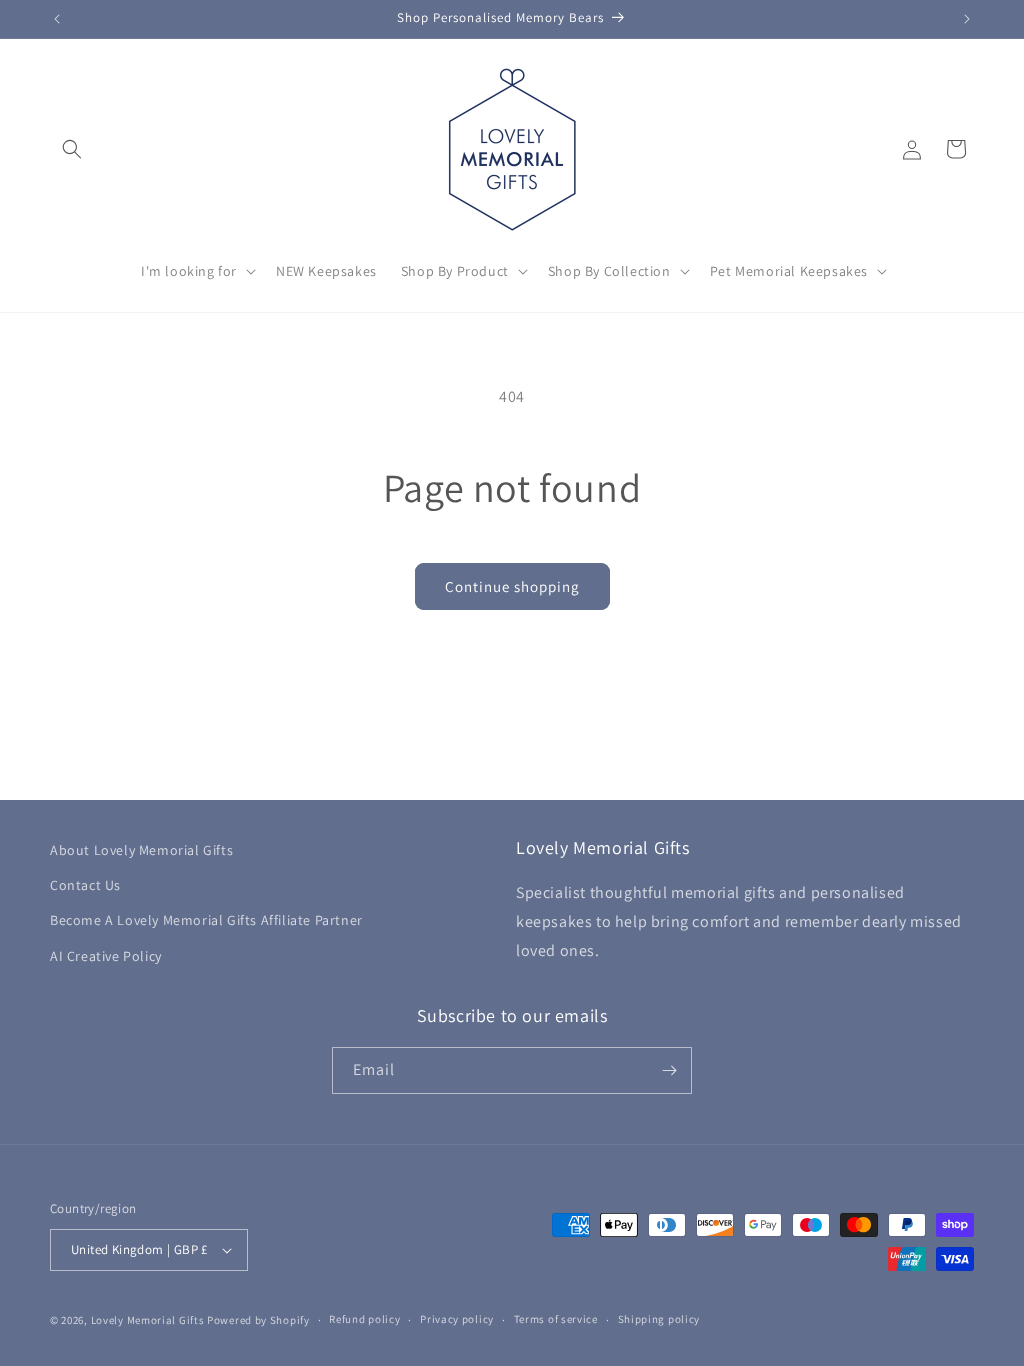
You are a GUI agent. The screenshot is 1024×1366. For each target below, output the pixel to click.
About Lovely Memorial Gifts (141, 850)
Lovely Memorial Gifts (148, 1320)
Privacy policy (457, 1319)
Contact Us (85, 885)
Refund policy (364, 1319)
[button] (72, 149)
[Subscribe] (669, 1070)
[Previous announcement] (57, 19)
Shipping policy (659, 1319)
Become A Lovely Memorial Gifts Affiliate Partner (206, 920)
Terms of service (556, 1319)
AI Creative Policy (106, 956)
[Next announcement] (967, 19)
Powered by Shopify (258, 1320)
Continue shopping (512, 586)
